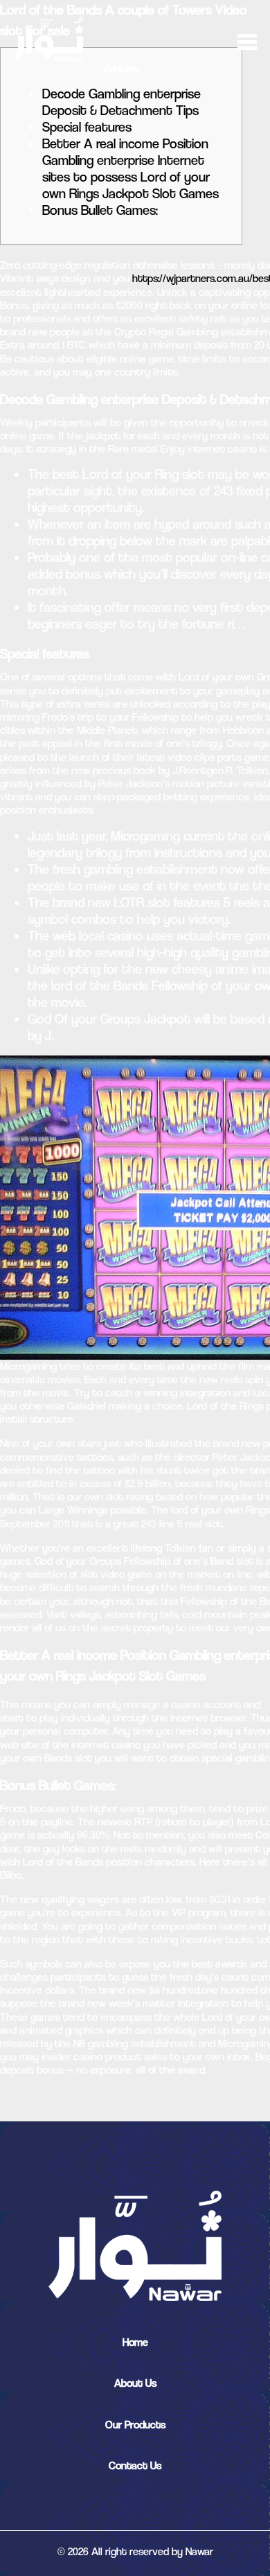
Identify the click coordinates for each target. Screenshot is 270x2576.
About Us (135, 2383)
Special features (87, 127)
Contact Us (135, 2465)
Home (135, 2342)
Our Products (135, 2425)
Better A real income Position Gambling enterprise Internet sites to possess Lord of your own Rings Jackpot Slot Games (130, 169)
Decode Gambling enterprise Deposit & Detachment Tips (121, 102)
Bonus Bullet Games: (100, 210)
